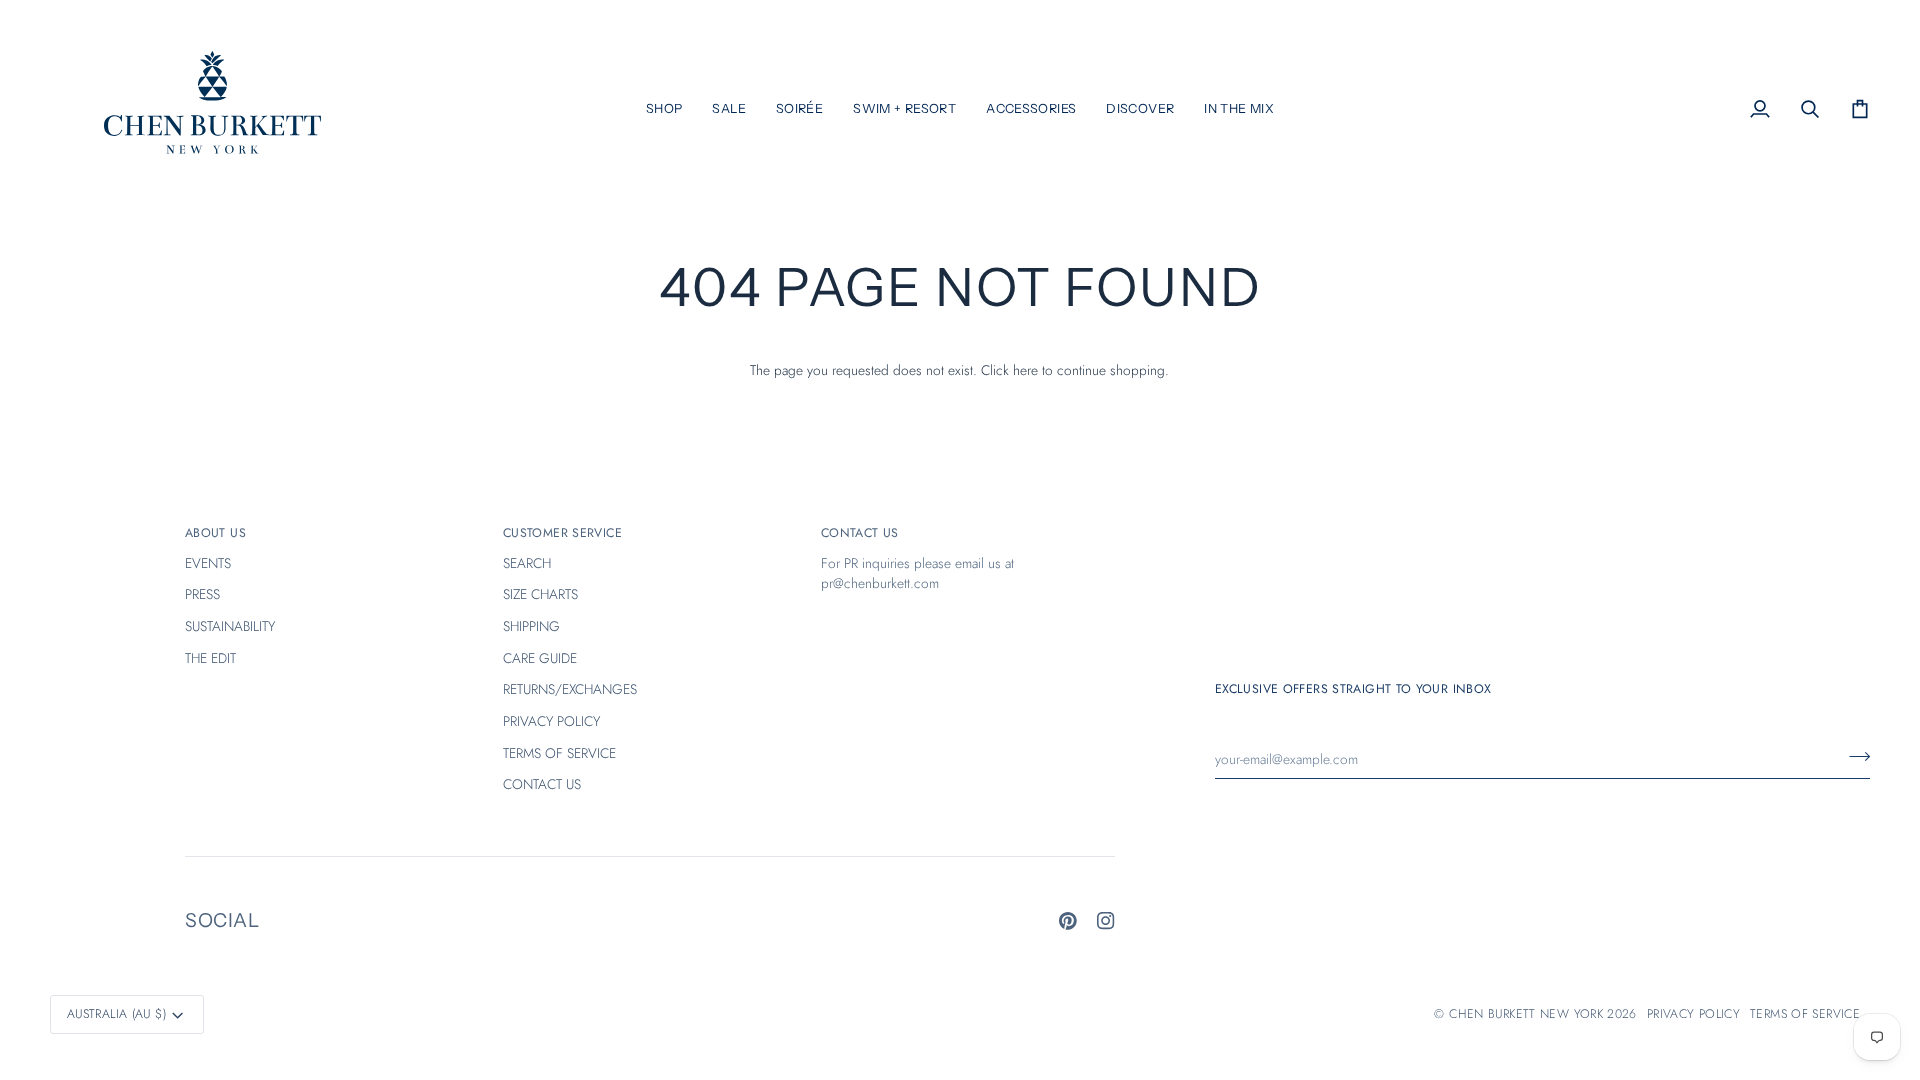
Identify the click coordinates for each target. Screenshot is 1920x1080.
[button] (664, 109)
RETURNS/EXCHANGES (570, 689)
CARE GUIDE (540, 658)
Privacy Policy (1693, 1014)
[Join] (1853, 757)
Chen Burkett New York (1526, 1014)
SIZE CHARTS (540, 594)
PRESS (202, 594)
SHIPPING (531, 626)
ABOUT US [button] (215, 533)
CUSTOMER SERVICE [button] (562, 533)
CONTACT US (542, 784)
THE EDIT (210, 658)
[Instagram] (1106, 921)
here (1025, 370)
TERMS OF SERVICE (559, 753)
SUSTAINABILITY (230, 626)
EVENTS (208, 563)
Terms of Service (1805, 1014)
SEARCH (527, 563)
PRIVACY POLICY (551, 721)
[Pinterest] (1068, 921)
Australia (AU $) (116, 1014)
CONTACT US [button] (860, 533)
